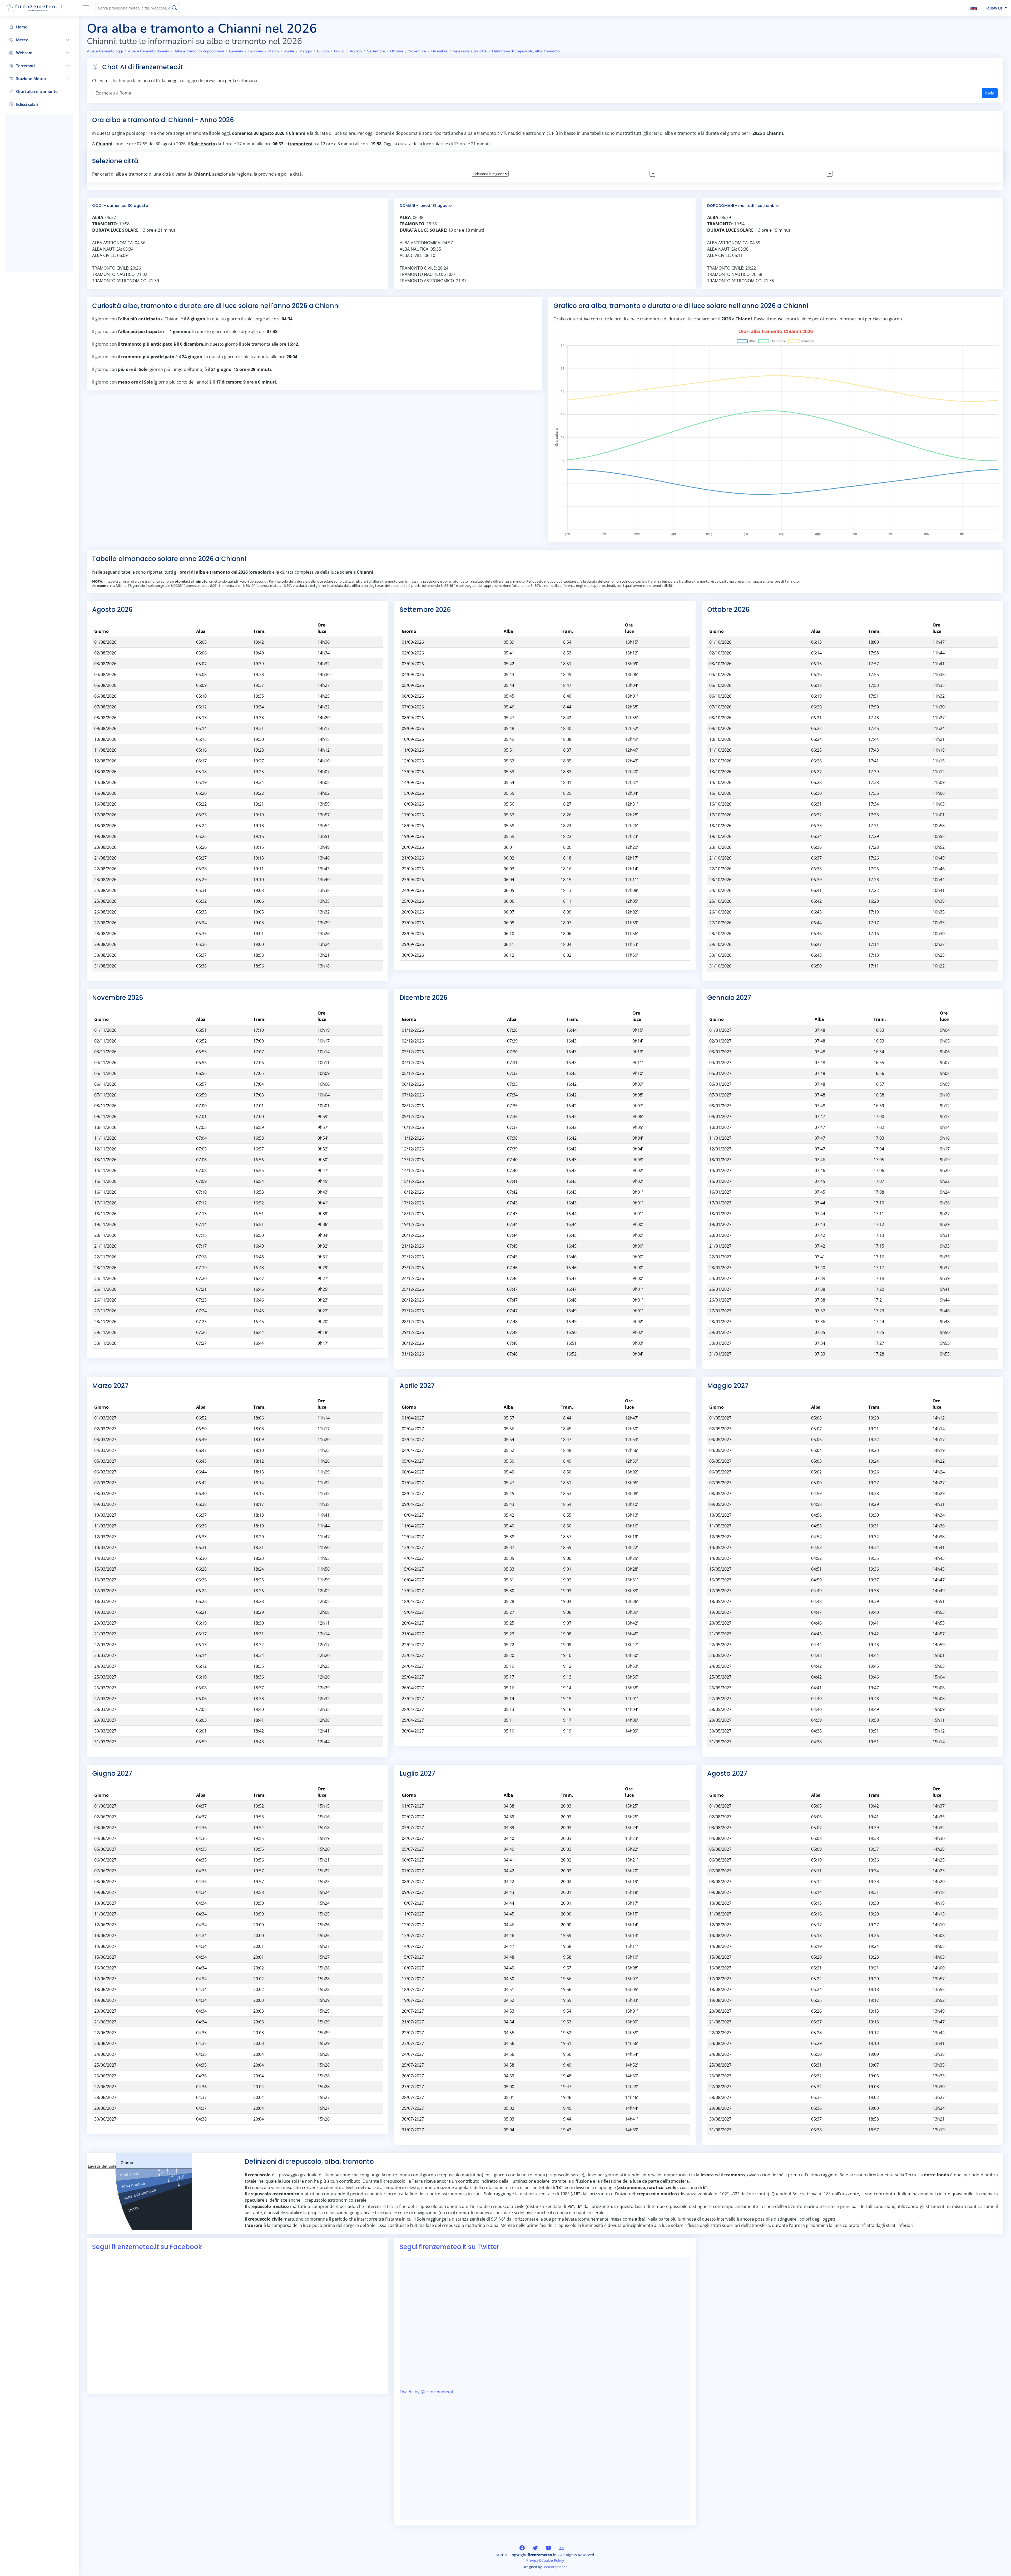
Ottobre (397, 51)
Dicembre (439, 51)
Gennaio (236, 51)
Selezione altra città (470, 51)
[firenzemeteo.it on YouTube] (549, 2548)
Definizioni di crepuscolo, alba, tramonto (526, 51)
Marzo (274, 51)
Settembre (376, 51)
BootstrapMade (555, 2567)
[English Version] (974, 8)
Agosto (356, 51)
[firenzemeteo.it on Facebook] (523, 2548)
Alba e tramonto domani (148, 51)
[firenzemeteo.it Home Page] (42, 8)
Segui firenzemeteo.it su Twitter (449, 2247)
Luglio (339, 51)
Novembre (417, 51)
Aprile (289, 51)
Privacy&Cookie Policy (545, 2560)
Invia (990, 93)
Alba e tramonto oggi (105, 51)
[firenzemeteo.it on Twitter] (536, 2548)
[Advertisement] (39, 193)
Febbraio (256, 51)
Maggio (306, 51)
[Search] (174, 8)
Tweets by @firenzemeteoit (427, 2392)
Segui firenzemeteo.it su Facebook (147, 2247)
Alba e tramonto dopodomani (199, 51)
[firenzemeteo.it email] (562, 2548)
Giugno (323, 51)
